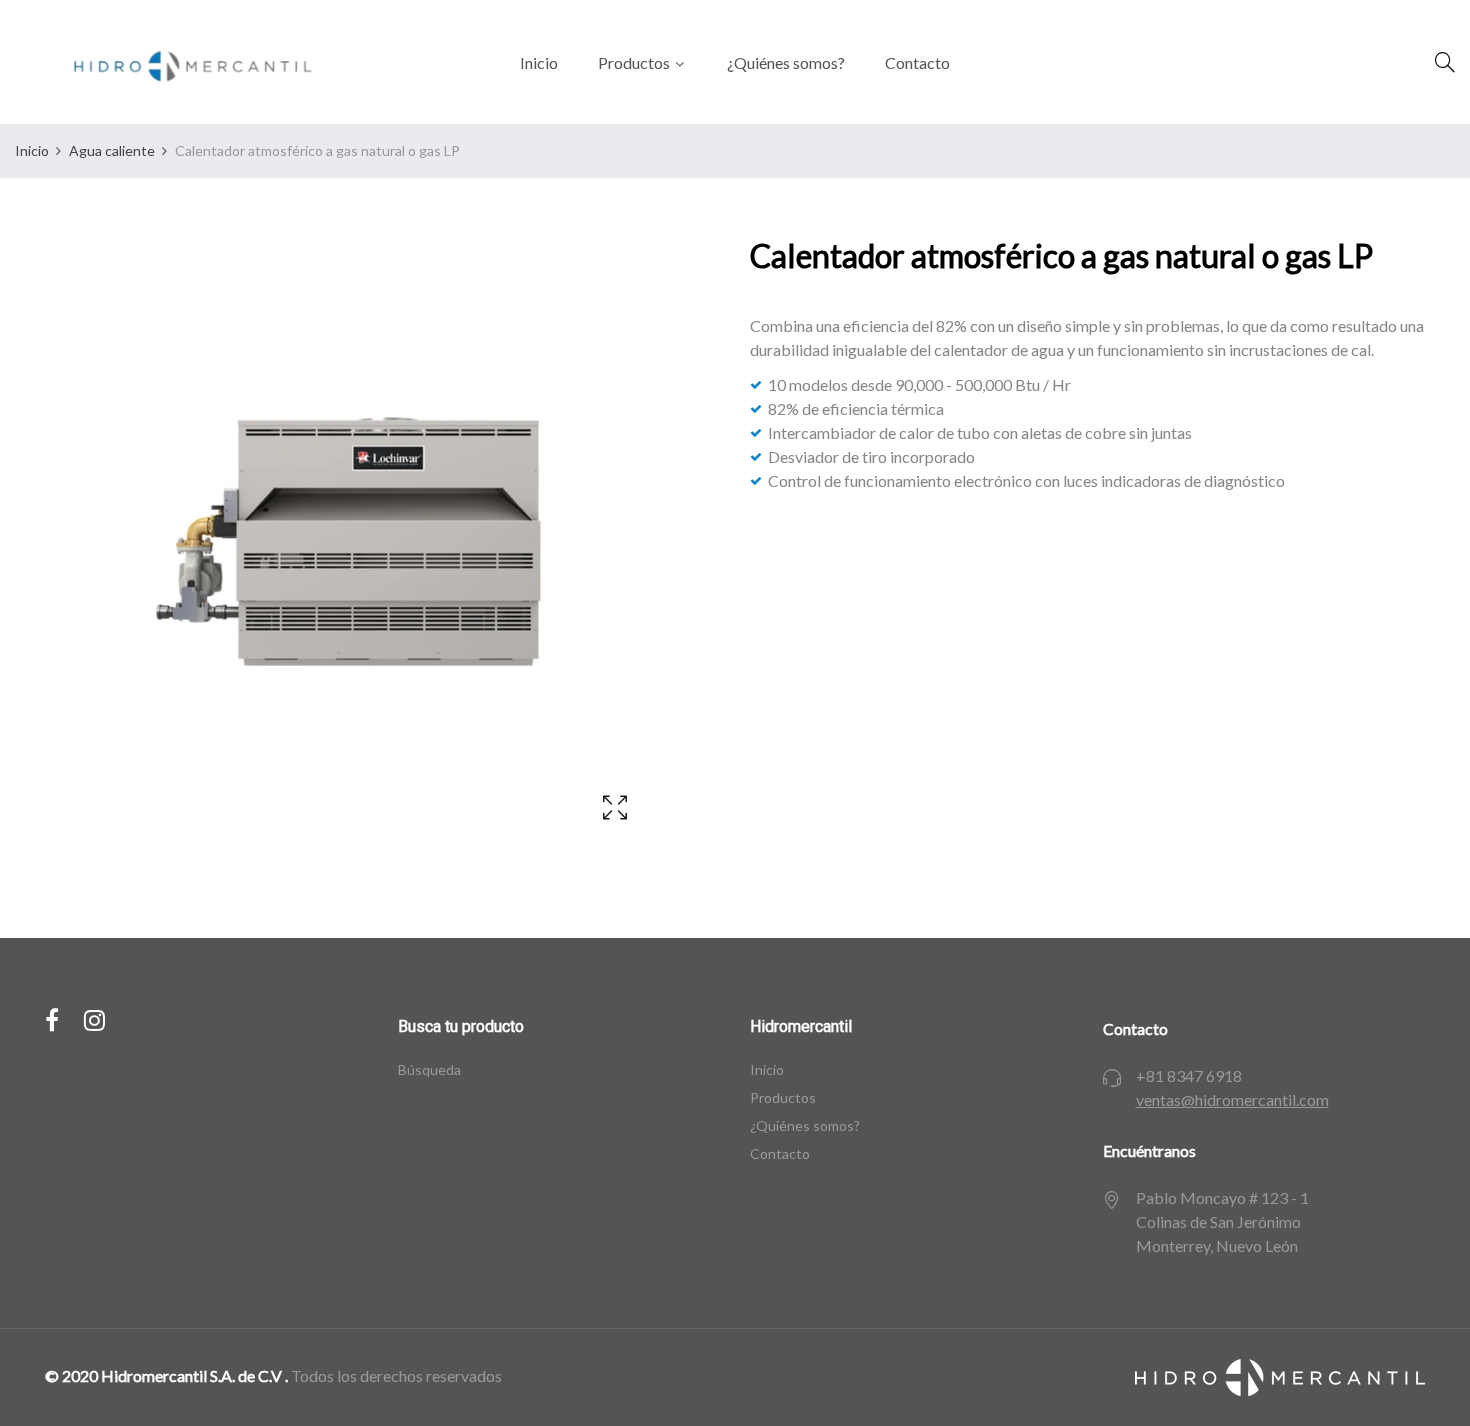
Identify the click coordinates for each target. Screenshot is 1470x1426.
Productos (783, 1097)
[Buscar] (1445, 62)
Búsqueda (429, 1069)
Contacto (780, 1153)
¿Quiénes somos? (805, 1125)
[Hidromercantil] (184, 62)
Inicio (767, 1069)
